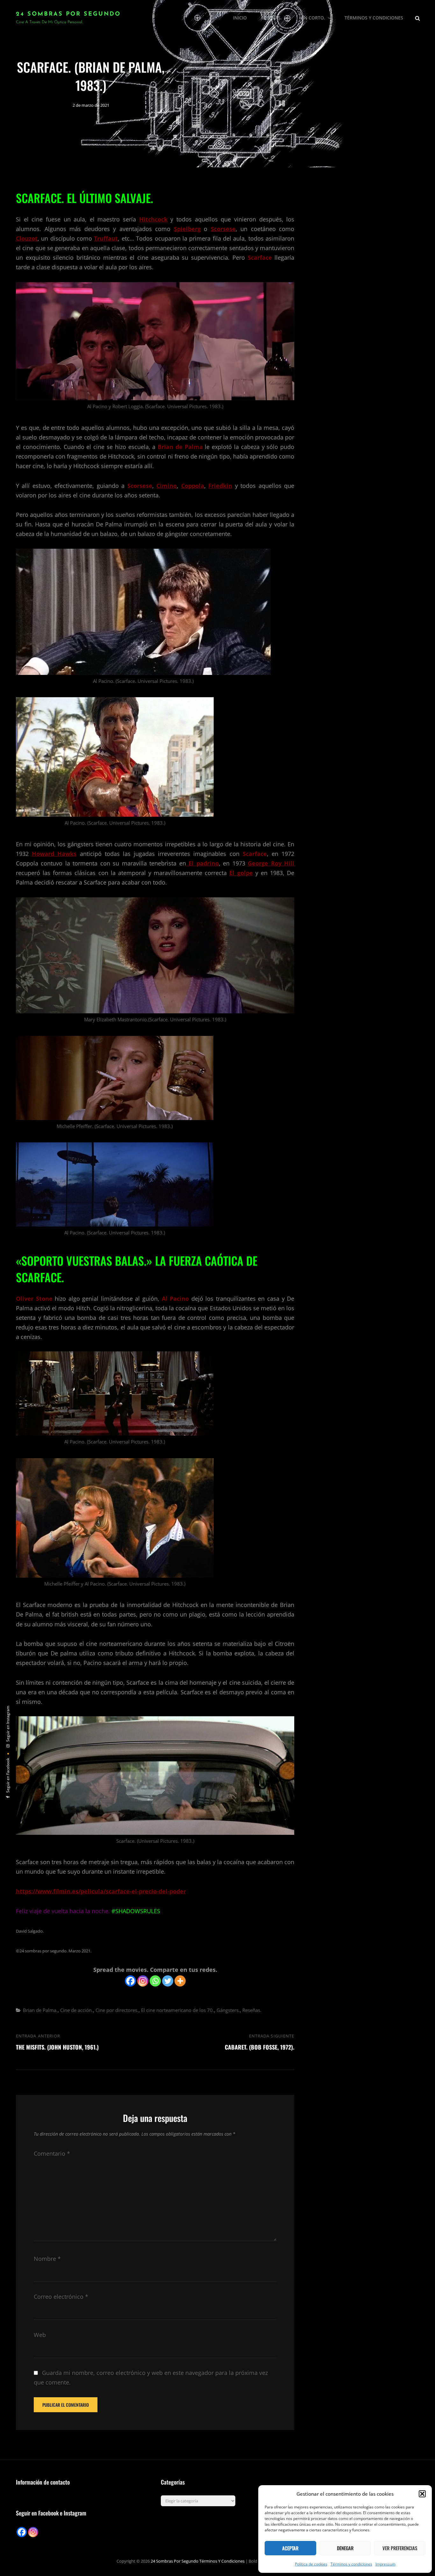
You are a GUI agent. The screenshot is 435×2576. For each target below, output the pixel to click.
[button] (422, 2494)
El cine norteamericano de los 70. (178, 2010)
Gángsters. (228, 2010)
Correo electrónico (61, 2297)
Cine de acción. (77, 2010)
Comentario (52, 2153)
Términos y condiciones (351, 2564)
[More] (180, 1981)
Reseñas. (271, 18)
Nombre (47, 2259)
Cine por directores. (117, 2010)
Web (40, 2335)
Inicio (240, 18)
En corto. (313, 18)
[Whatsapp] (155, 1981)
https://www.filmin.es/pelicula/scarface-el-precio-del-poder (101, 1891)
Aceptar (290, 2548)
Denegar (345, 2548)
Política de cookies (311, 2564)
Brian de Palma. (40, 2010)
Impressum (385, 2564)
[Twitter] (168, 1981)
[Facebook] (130, 1981)
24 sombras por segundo (68, 14)
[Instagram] (143, 1981)
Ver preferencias (400, 2548)
